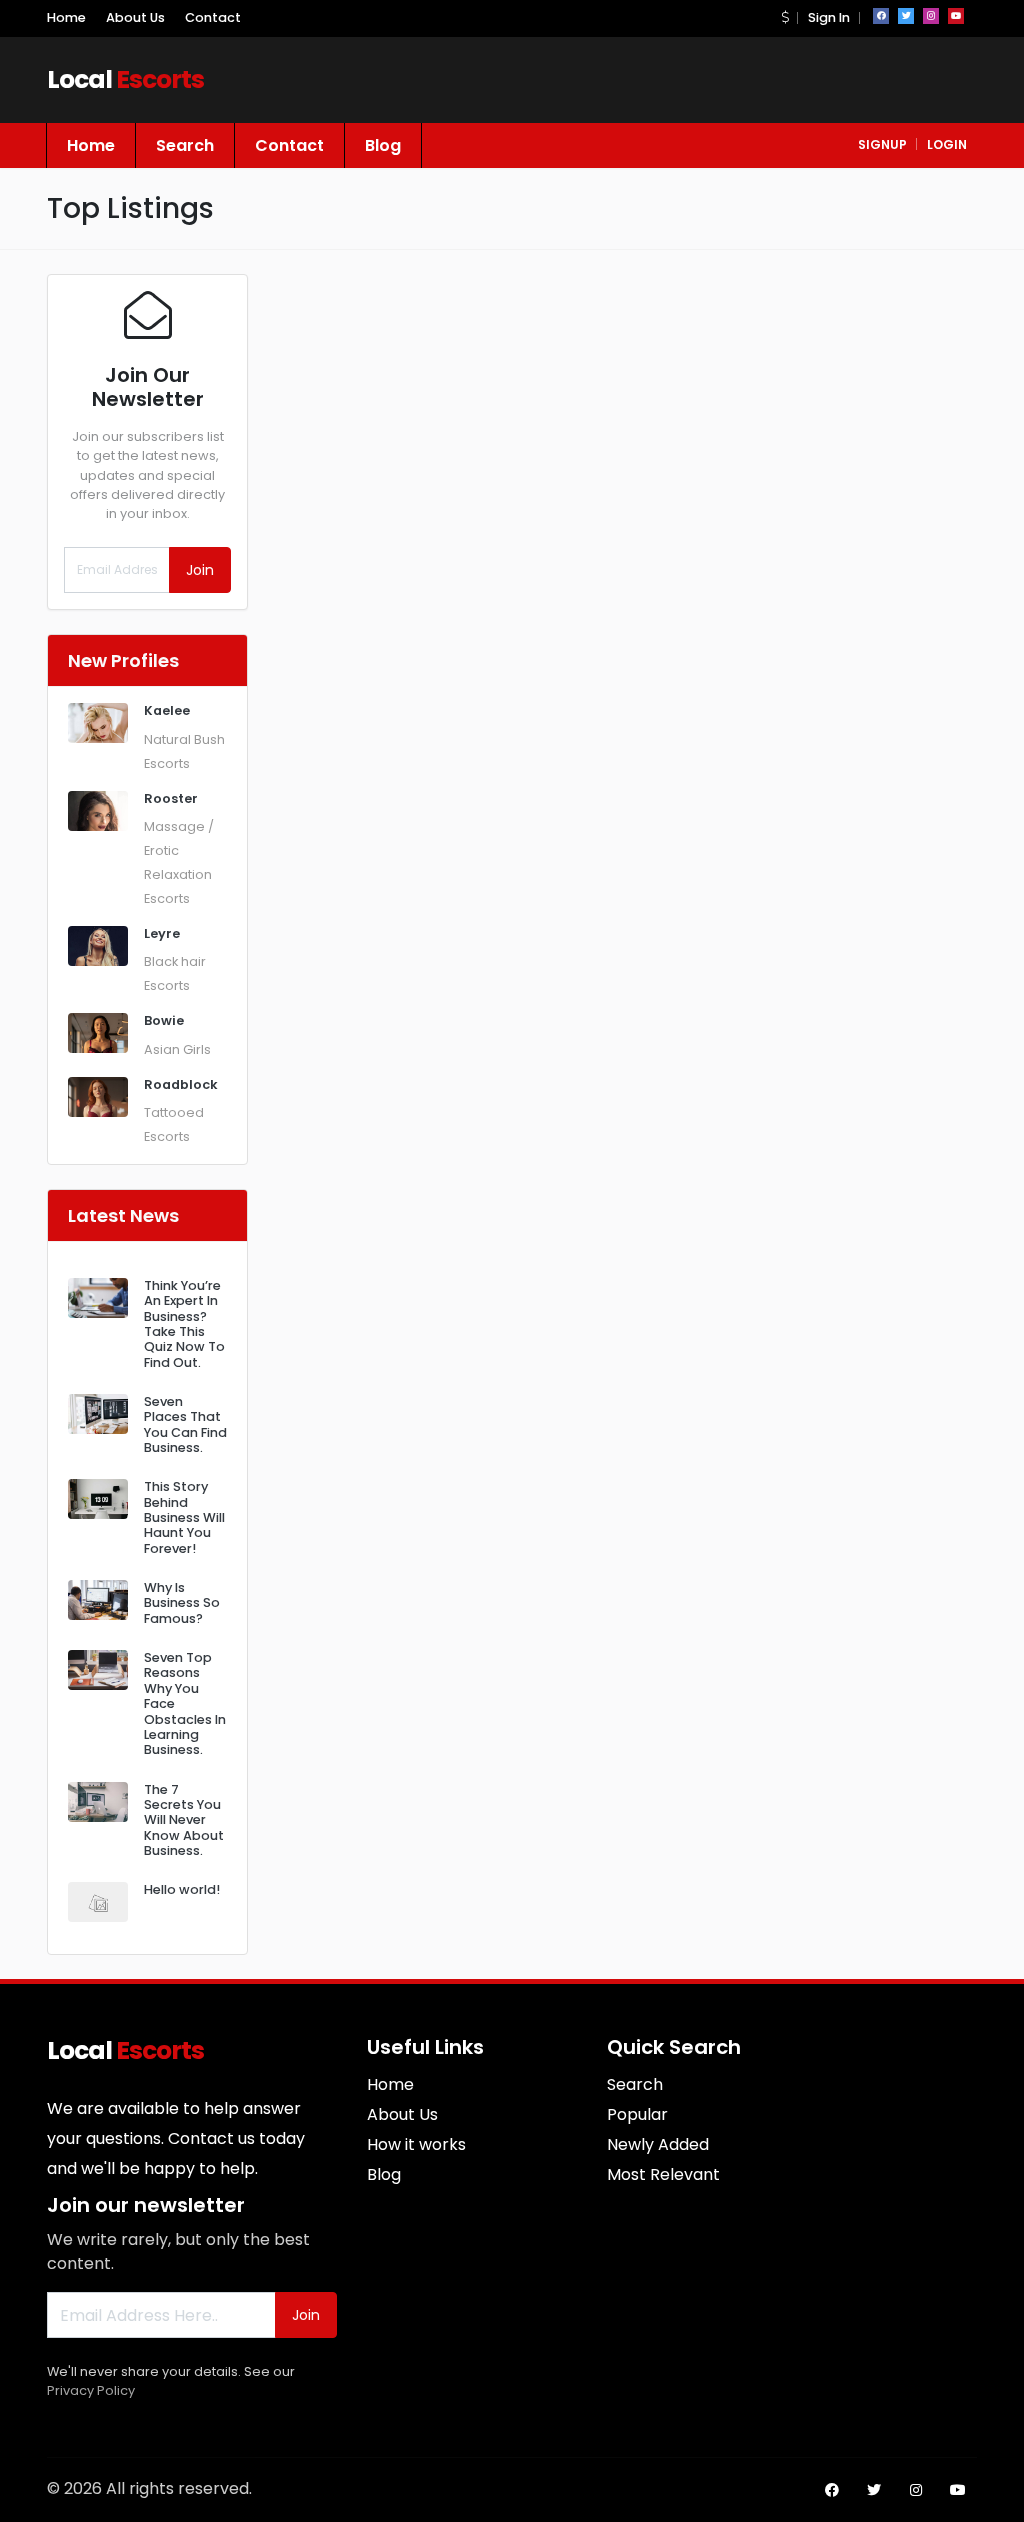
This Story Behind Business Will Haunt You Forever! (184, 1517)
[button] (785, 17)
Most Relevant (663, 2174)
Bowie (164, 1020)
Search (185, 145)
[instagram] (931, 16)
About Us (135, 17)
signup (882, 144)
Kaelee (167, 710)
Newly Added (658, 2144)
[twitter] (906, 16)
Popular (637, 2114)
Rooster (171, 798)
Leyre (162, 933)
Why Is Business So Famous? (182, 1603)
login (947, 144)
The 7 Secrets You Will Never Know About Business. (184, 1820)
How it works (416, 2144)
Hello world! (182, 1889)
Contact (213, 17)
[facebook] (881, 16)
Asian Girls (177, 1049)
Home (66, 17)
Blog (383, 145)
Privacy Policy (91, 2390)
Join (200, 570)
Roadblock (181, 1084)
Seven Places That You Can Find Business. (185, 1424)
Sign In (829, 17)
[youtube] (956, 16)
